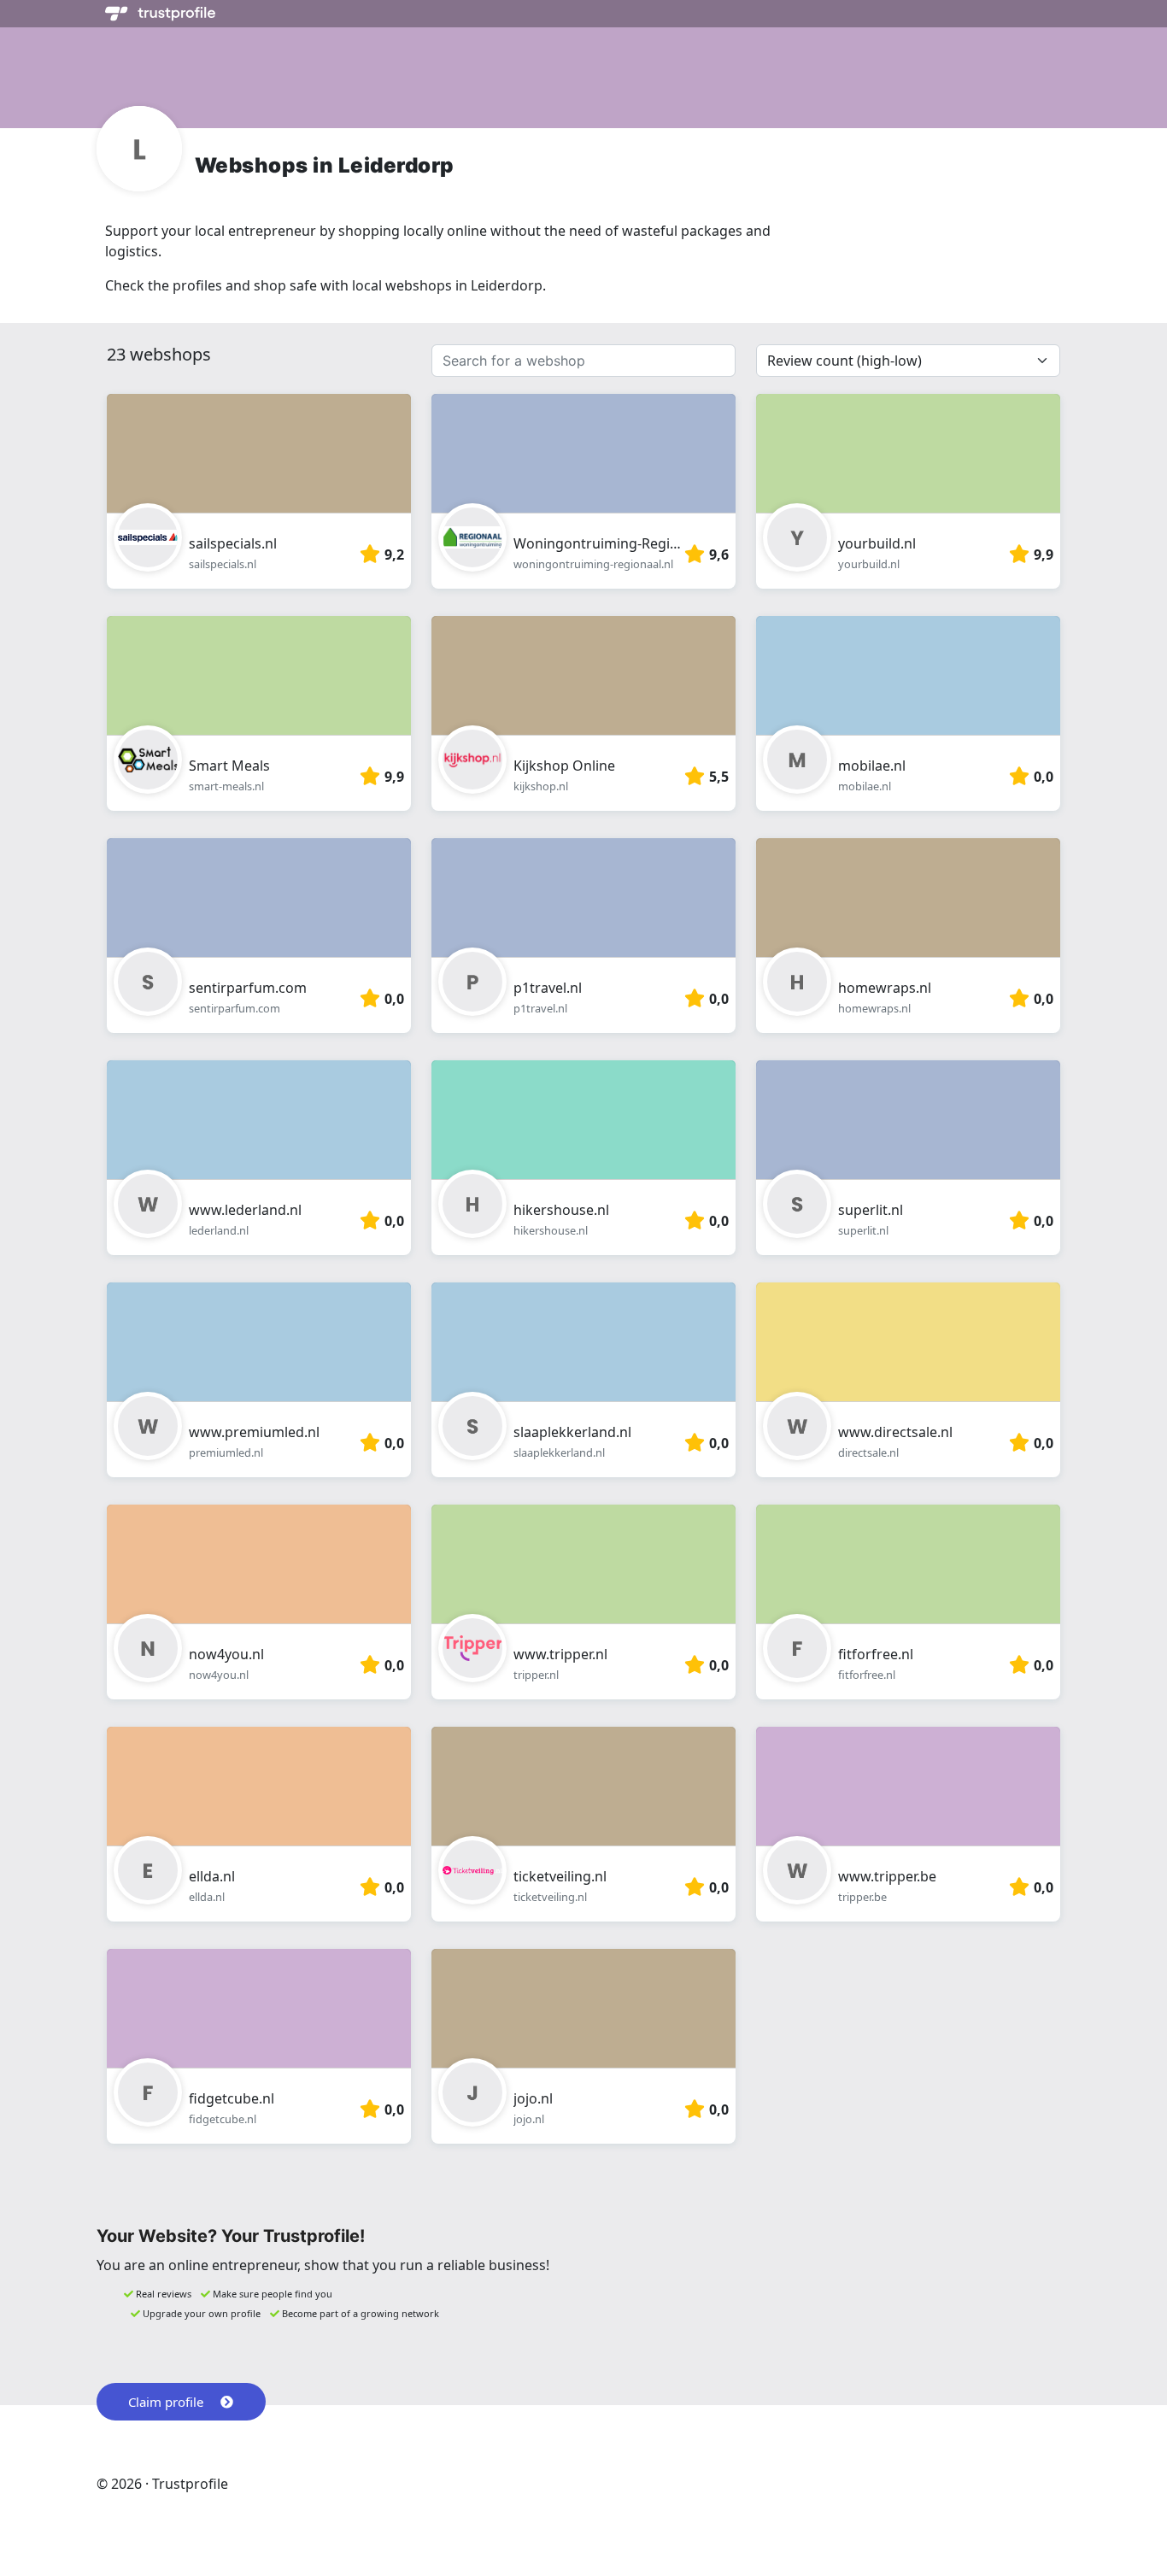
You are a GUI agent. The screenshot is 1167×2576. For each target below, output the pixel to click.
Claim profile (166, 2402)
